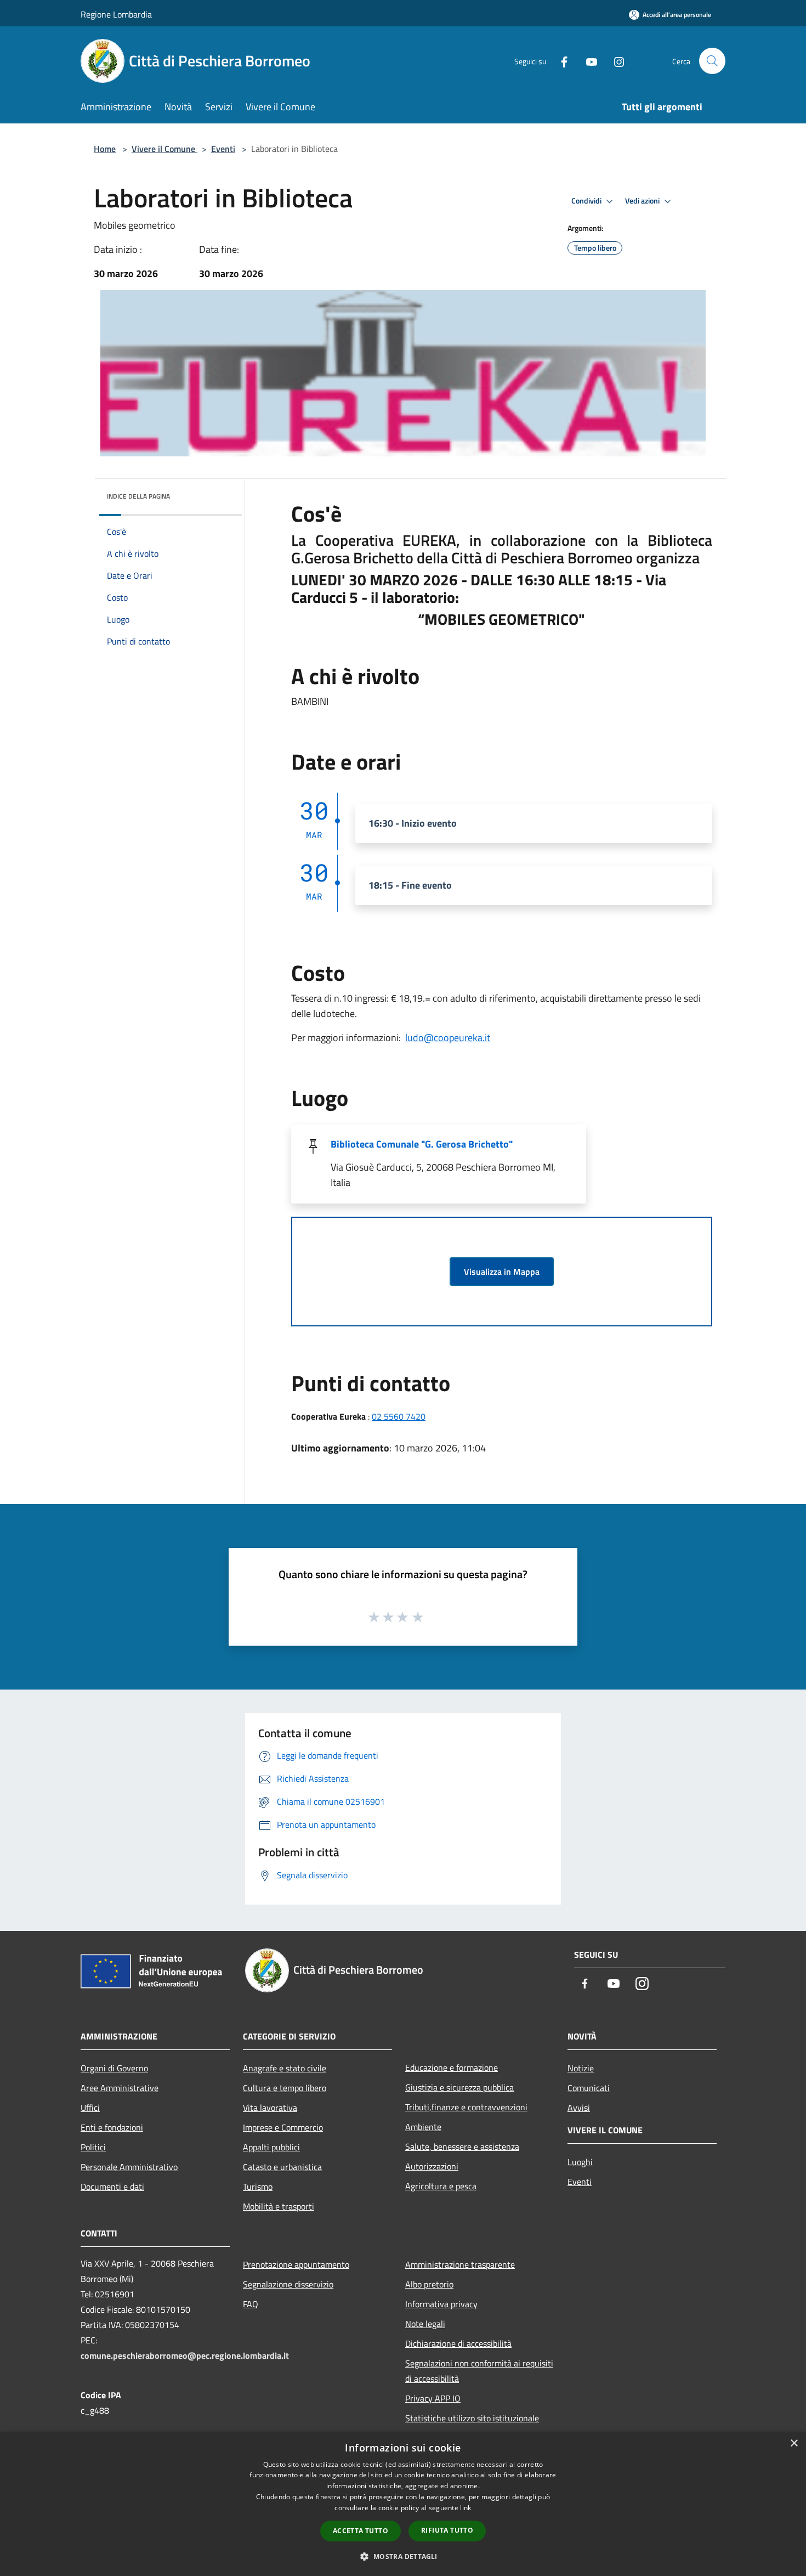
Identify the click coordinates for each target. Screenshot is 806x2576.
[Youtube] (587, 61)
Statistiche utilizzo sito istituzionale (472, 2418)
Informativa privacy (441, 2304)
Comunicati (589, 2088)
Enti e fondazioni (112, 2127)
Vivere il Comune (164, 149)
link (466, 2508)
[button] (403, 2556)
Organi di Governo (114, 2068)
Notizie (581, 2068)
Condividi (587, 201)
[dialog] (403, 2504)
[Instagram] (615, 61)
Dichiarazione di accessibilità (458, 2343)
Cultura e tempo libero (285, 2088)
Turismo (258, 2187)
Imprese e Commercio (283, 2127)
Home (105, 149)
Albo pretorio (429, 2284)
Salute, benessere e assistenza (462, 2146)
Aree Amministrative (120, 2088)
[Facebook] (560, 61)
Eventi (223, 149)
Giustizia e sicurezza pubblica (459, 2087)
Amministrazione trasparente (460, 2264)
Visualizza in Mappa (502, 1272)
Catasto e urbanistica (282, 2167)
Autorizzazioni (432, 2166)
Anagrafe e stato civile (285, 2068)
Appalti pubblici (271, 2147)
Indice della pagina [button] (138, 496)
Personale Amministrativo (129, 2167)
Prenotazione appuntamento (296, 2264)
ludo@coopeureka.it (448, 1038)
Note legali (425, 2324)
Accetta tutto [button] (361, 2531)
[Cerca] (712, 61)
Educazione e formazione (452, 2067)
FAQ (251, 2304)
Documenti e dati (112, 2187)
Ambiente (423, 2127)
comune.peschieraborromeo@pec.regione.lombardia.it (185, 2355)
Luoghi (580, 2162)
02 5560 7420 (399, 1416)
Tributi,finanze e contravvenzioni (466, 2107)
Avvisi (579, 2108)
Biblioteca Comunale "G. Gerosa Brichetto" (422, 1144)
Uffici (90, 2108)
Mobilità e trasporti (279, 2206)
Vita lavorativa (270, 2108)
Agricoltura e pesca (441, 2186)
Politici (93, 2147)
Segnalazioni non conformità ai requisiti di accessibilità (479, 2371)
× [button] (794, 2444)
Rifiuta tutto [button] (447, 2530)
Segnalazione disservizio (288, 2284)
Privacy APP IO (433, 2398)
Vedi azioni (643, 201)
